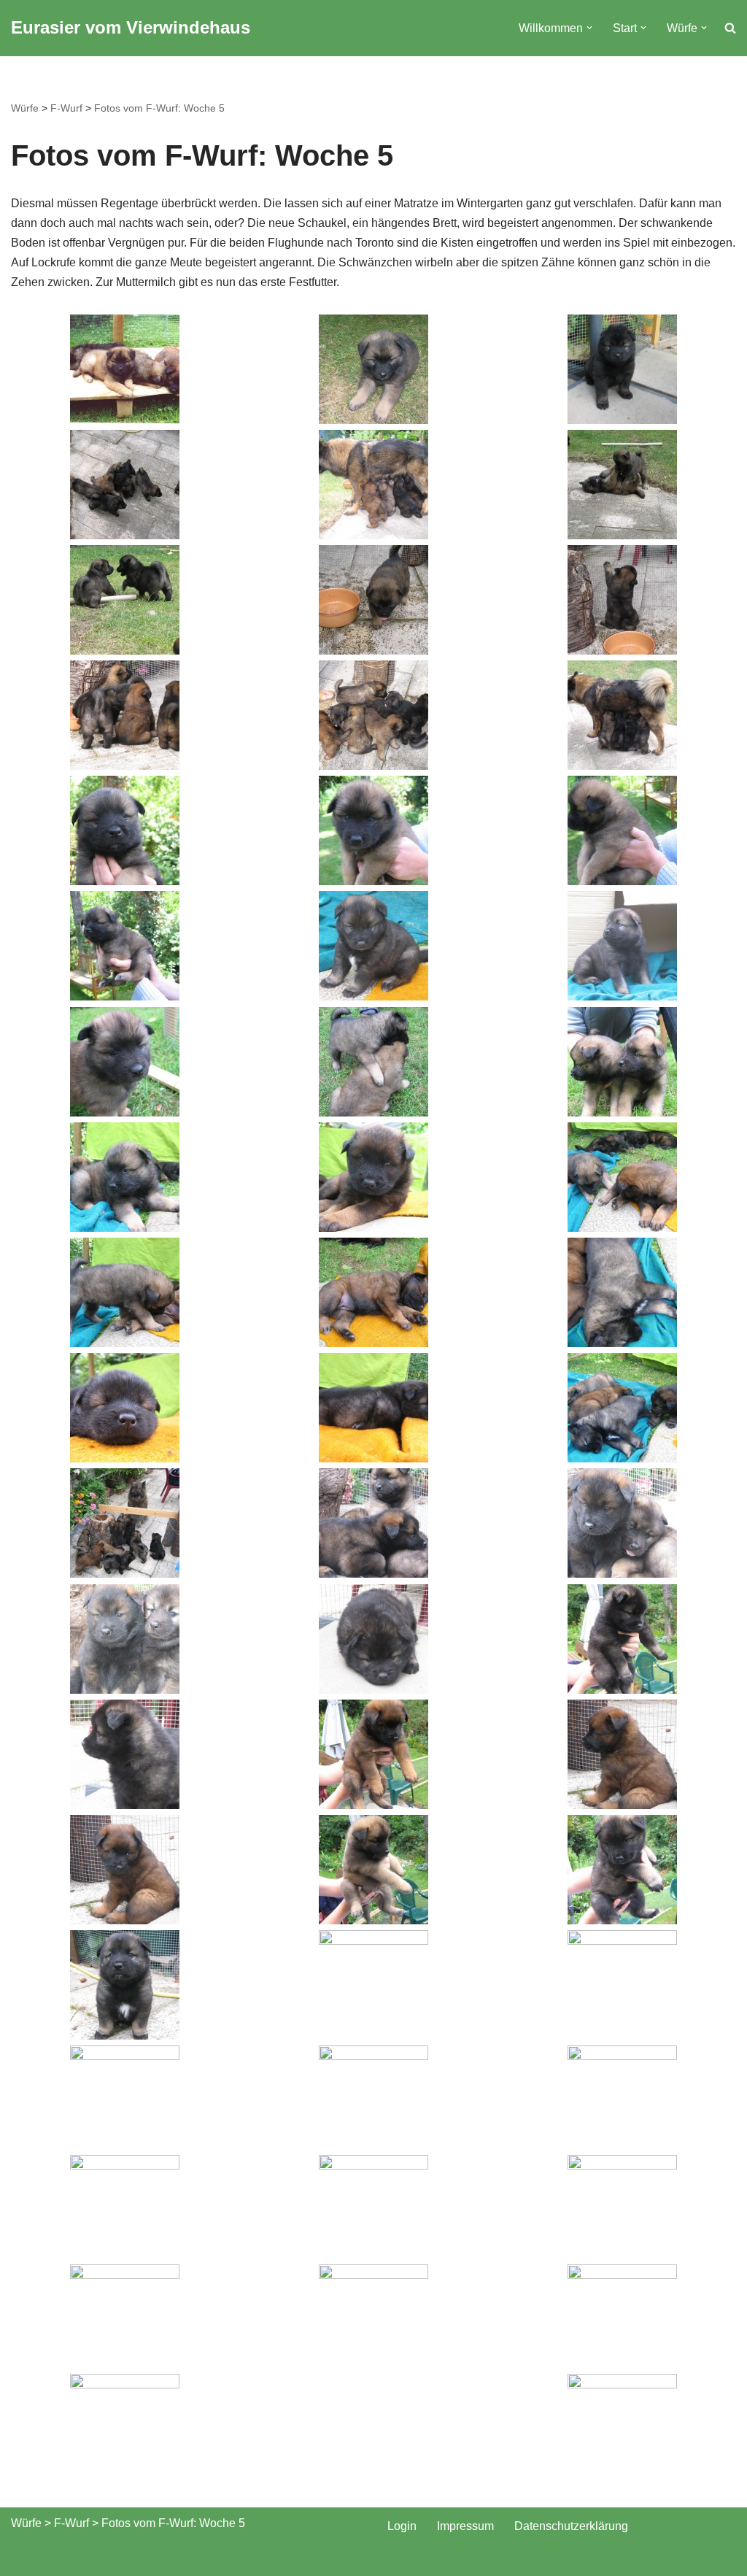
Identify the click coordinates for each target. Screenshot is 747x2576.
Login (402, 2526)
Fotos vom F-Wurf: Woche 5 (159, 108)
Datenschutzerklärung (571, 2526)
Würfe (25, 108)
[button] (589, 28)
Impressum (465, 2526)
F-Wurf (66, 108)
